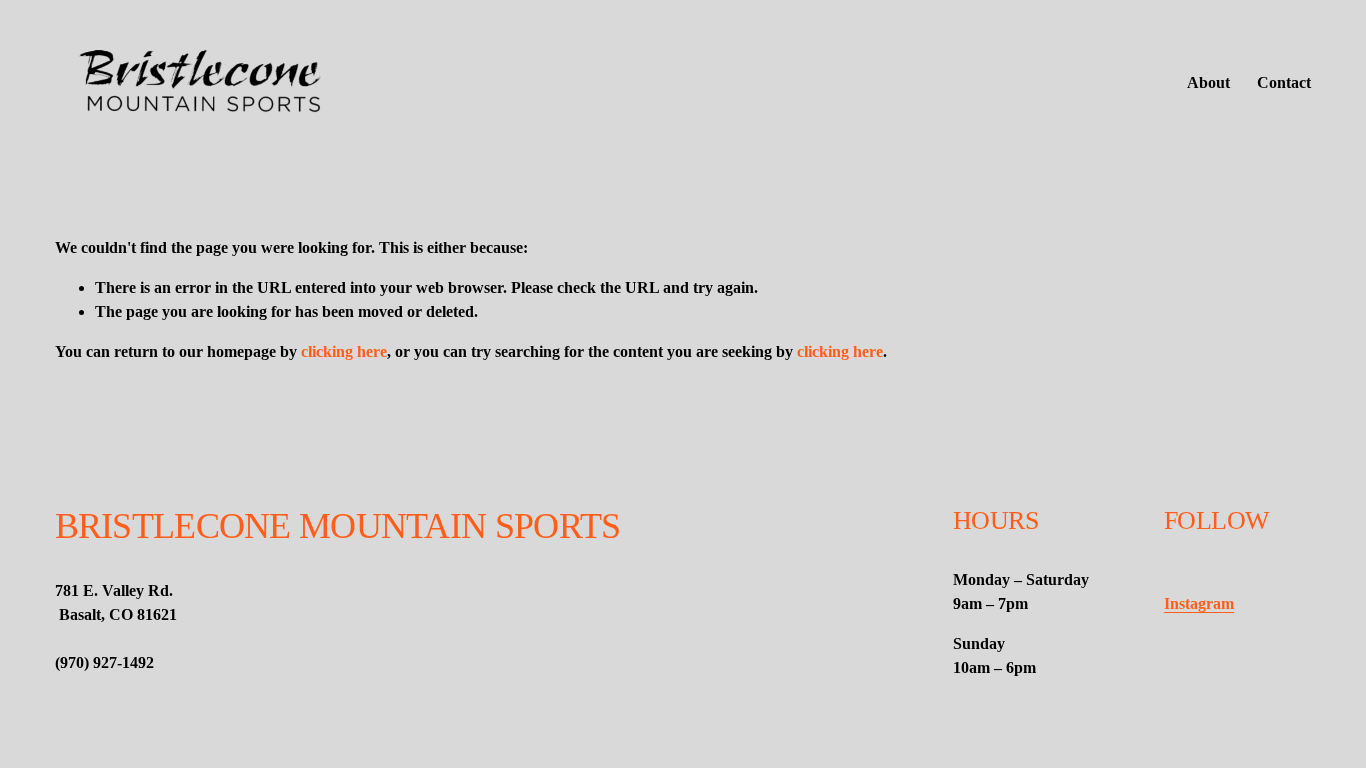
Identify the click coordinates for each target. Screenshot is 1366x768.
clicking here (344, 351)
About (1208, 82)
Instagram (1199, 603)
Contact (1284, 82)
